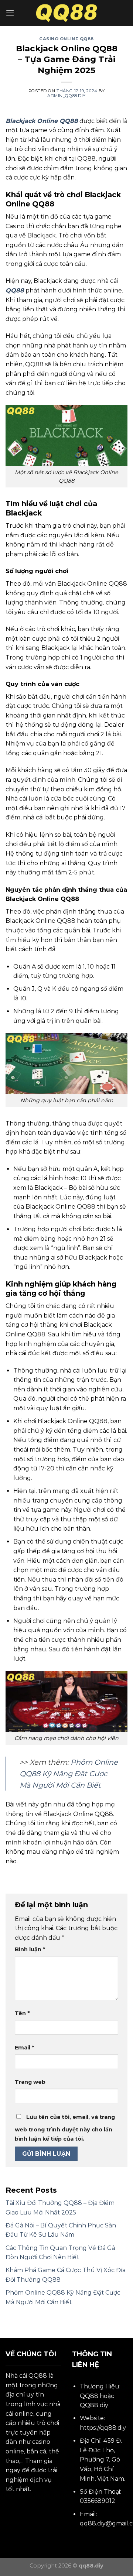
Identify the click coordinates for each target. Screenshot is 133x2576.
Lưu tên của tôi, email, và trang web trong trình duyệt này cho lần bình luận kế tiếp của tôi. (65, 2128)
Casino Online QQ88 (66, 39)
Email (24, 2048)
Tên (22, 2013)
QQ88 (15, 290)
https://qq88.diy (103, 2428)
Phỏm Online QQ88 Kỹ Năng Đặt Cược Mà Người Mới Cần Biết (69, 1773)
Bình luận (30, 1949)
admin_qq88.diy (66, 96)
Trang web (30, 2082)
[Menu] (10, 13)
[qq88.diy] (67, 13)
